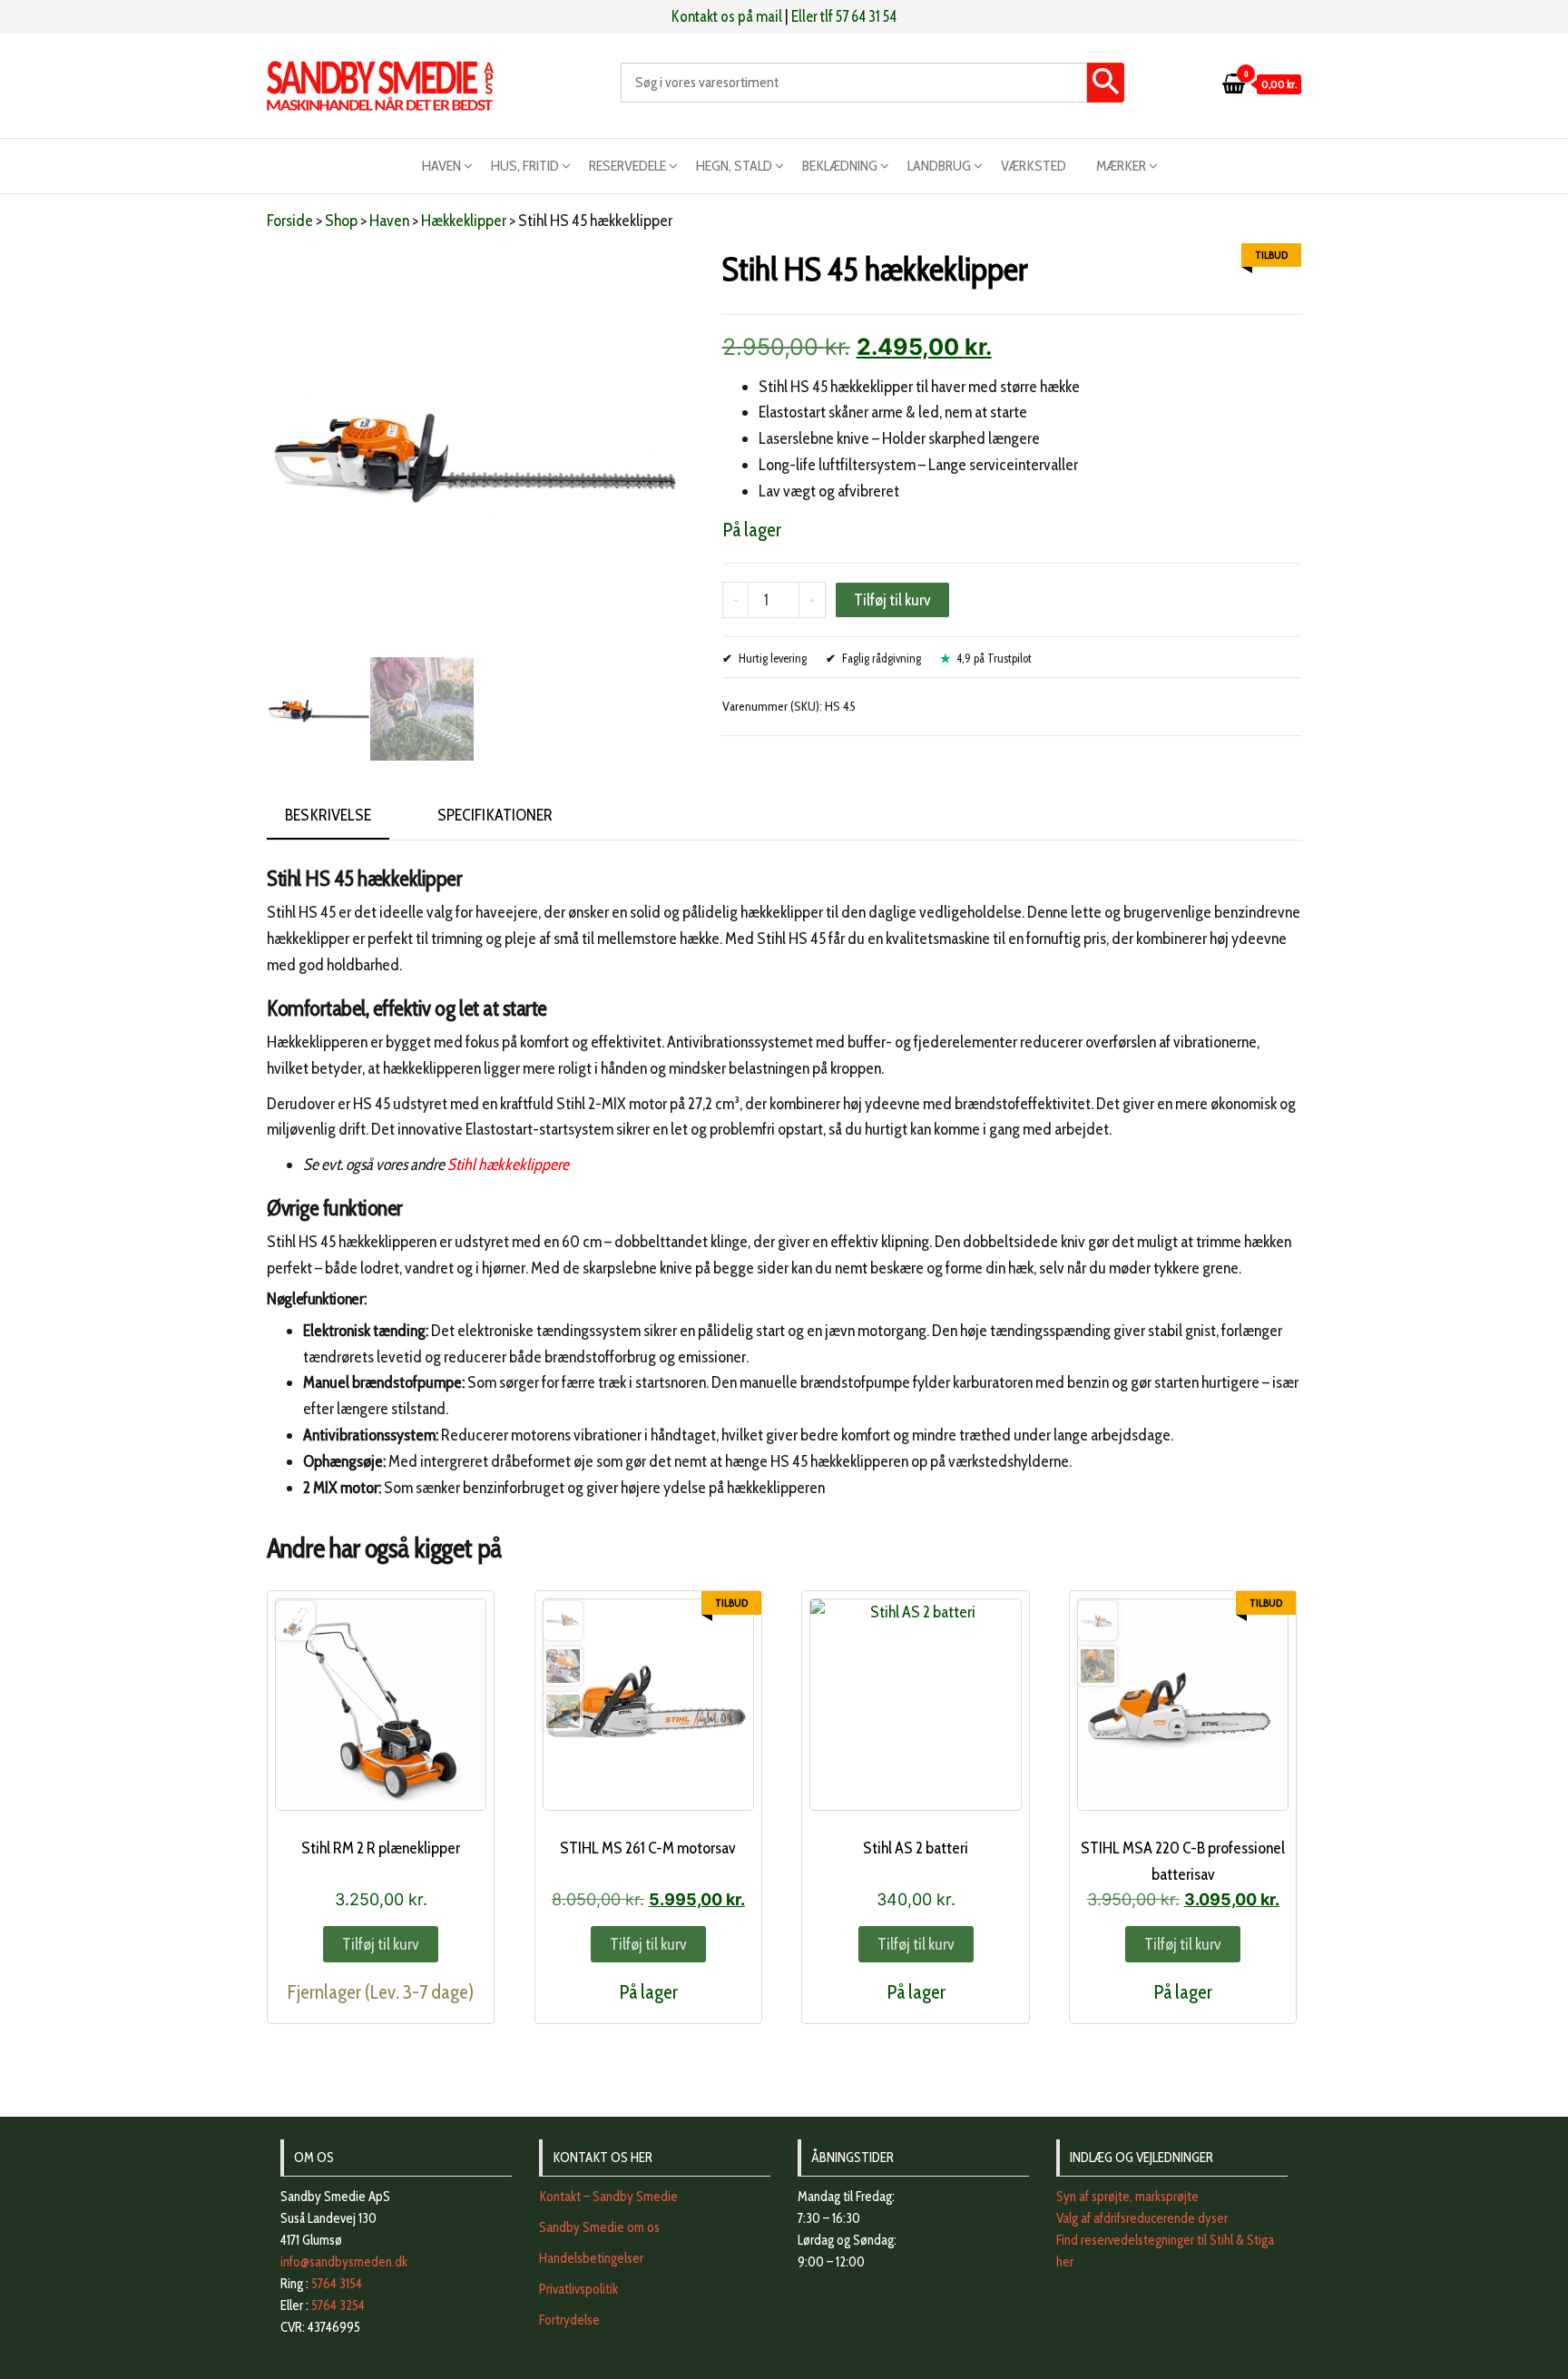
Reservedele (627, 166)
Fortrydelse (569, 2320)
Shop (341, 221)
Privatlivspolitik (578, 2289)
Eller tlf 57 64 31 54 (844, 16)
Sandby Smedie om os (599, 2227)
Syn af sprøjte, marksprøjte (1127, 2197)
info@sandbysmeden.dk (344, 2262)
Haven (441, 166)
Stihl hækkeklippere (508, 1165)
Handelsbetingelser (591, 2258)
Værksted (1034, 166)
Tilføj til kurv (892, 600)
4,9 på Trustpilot (994, 658)
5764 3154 (337, 2284)
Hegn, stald (734, 166)
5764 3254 (338, 2305)
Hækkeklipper (464, 221)
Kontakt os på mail (727, 16)
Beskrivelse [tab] (328, 815)
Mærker (1121, 166)
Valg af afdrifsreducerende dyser (1142, 2218)
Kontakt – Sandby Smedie (608, 2197)
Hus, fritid (525, 166)
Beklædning (840, 166)
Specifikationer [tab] (495, 815)
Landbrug (939, 166)
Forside (290, 221)
